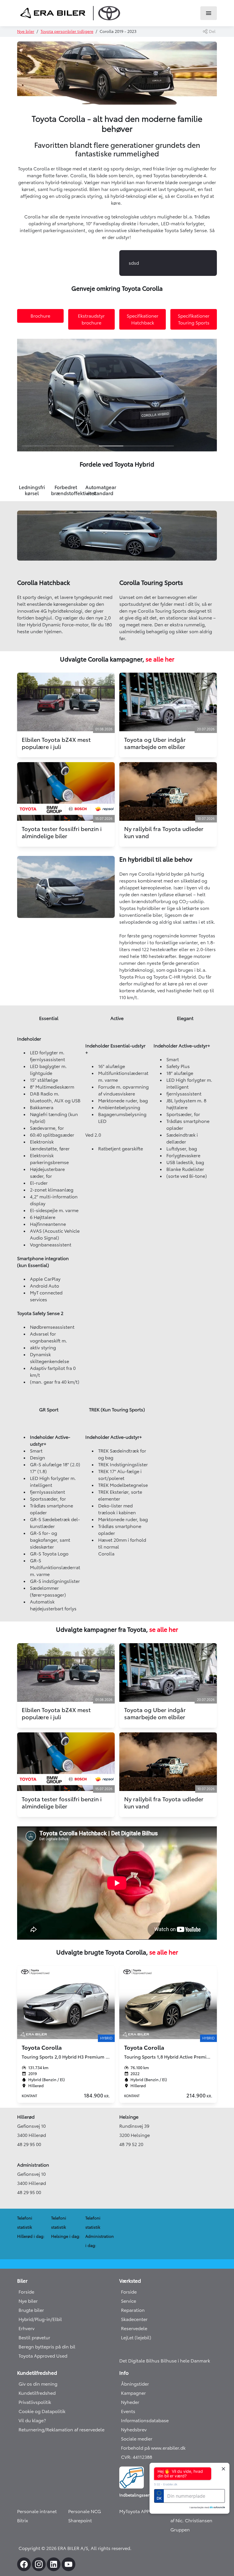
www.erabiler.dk (168, 2448)
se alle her (160, 659)
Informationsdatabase (145, 2420)
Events (128, 2411)
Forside (26, 2292)
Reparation (133, 2310)
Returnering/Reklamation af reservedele (61, 2430)
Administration (33, 2165)
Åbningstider (135, 2384)
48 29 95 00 (29, 2144)
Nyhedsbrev (134, 2430)
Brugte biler (31, 2310)
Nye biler (26, 31)
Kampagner (133, 2393)
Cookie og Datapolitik (42, 2411)
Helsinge (129, 2117)
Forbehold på (136, 2448)
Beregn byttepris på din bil (47, 2347)
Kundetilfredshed (37, 2393)
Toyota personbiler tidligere (67, 31)
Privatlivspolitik (35, 2402)
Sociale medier (137, 2439)
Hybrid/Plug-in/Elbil (40, 2319)
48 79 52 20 (131, 2144)
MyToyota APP (134, 2511)
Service (129, 2301)
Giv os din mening (38, 2384)
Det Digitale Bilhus (140, 2361)
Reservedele (134, 2328)
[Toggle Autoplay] (212, 345)
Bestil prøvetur (34, 2338)
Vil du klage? (32, 2420)
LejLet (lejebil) (136, 2338)
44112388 (142, 2457)
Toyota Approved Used (43, 2356)
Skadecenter (134, 2319)
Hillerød (26, 2117)
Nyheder (130, 2402)
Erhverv (27, 2328)
